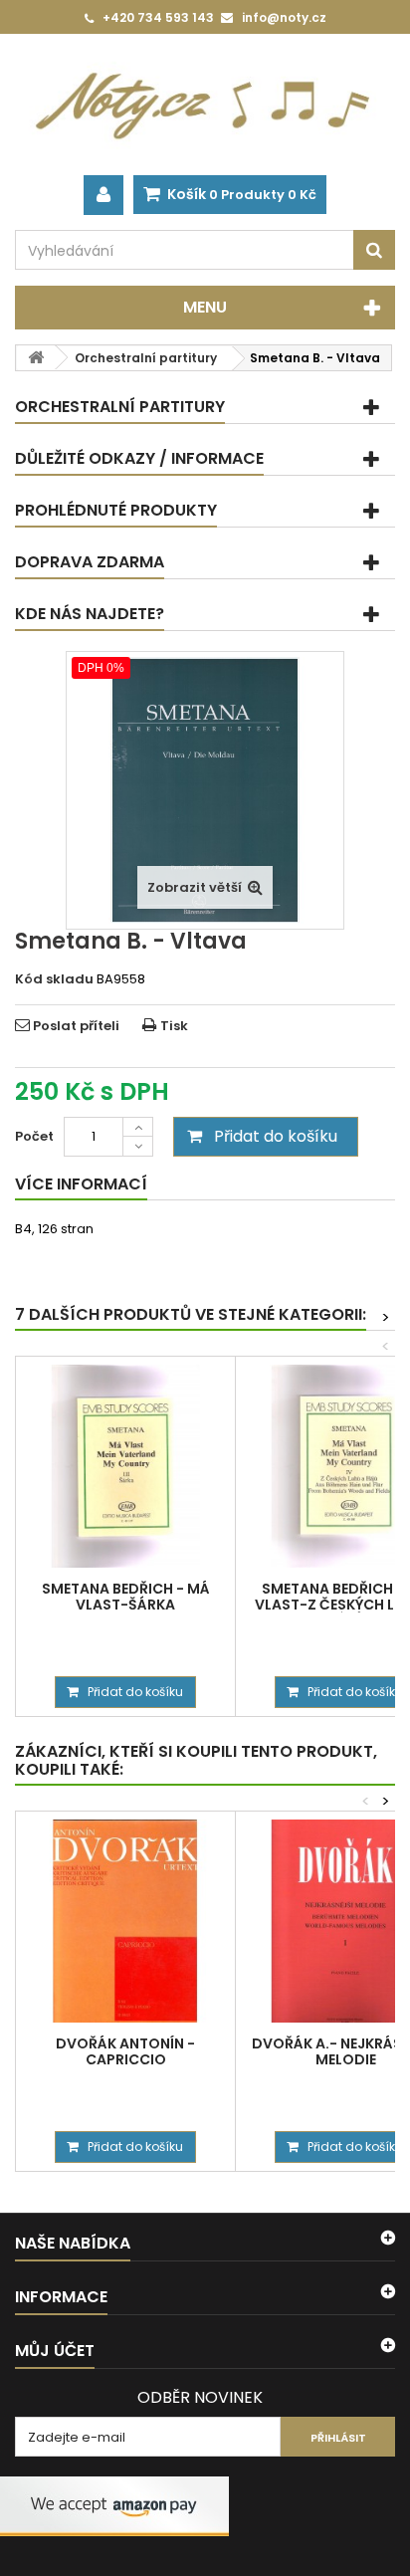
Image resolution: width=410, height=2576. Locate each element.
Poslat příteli (76, 1026)
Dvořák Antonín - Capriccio (125, 2051)
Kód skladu (54, 979)
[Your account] (103, 195)
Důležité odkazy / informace (139, 458)
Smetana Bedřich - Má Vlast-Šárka (126, 1597)
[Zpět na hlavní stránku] (36, 358)
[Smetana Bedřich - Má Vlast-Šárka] (125, 1466)
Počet (34, 1136)
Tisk (174, 1026)
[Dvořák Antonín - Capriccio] (125, 1921)
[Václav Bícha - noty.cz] (205, 105)
